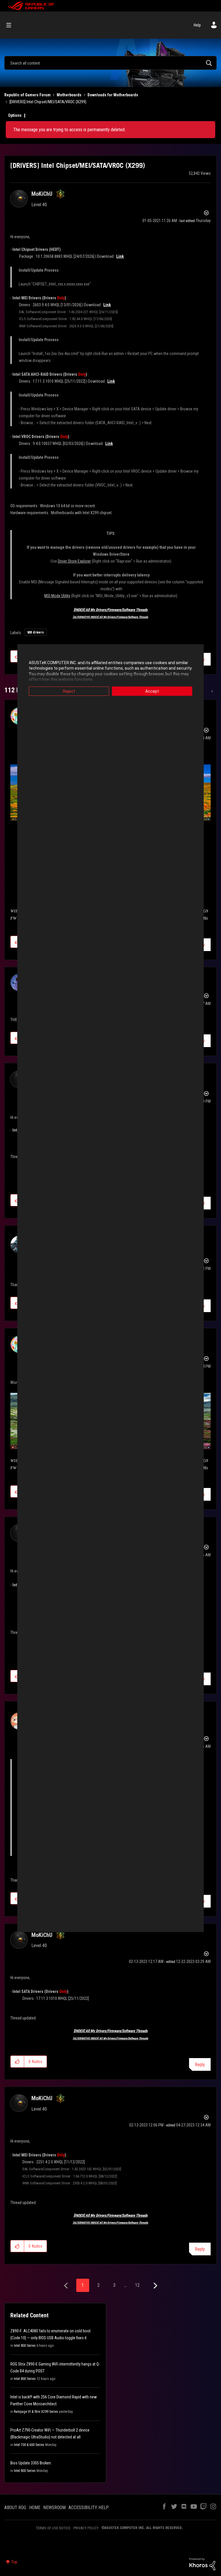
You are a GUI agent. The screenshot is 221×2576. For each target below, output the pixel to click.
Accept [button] (152, 691)
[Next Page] (155, 2286)
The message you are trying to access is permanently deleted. (69, 130)
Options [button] (15, 115)
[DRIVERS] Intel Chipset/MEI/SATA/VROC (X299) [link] (48, 102)
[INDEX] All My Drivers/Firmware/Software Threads (111, 610)
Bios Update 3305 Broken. (31, 2463)
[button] (17, 2062)
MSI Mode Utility (57, 596)
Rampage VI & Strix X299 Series (36, 2412)
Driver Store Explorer (74, 561)
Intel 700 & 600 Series (29, 2445)
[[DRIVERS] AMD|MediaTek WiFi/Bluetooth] (212, 691)
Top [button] (14, 2562)
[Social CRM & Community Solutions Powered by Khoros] (202, 2564)
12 (137, 2285)
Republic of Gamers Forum (27, 95)
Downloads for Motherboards (113, 95)
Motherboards (69, 95)
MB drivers (36, 632)
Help (197, 25)
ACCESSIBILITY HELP (89, 2508)
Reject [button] (69, 691)
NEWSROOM (54, 2508)
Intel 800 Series (25, 2346)
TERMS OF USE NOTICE (53, 2528)
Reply (200, 2065)
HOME (35, 2508)
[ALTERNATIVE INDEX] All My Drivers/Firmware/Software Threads (110, 617)
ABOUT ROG (15, 2508)
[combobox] (110, 63)
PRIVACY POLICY (86, 2528)
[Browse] (12, 25)
